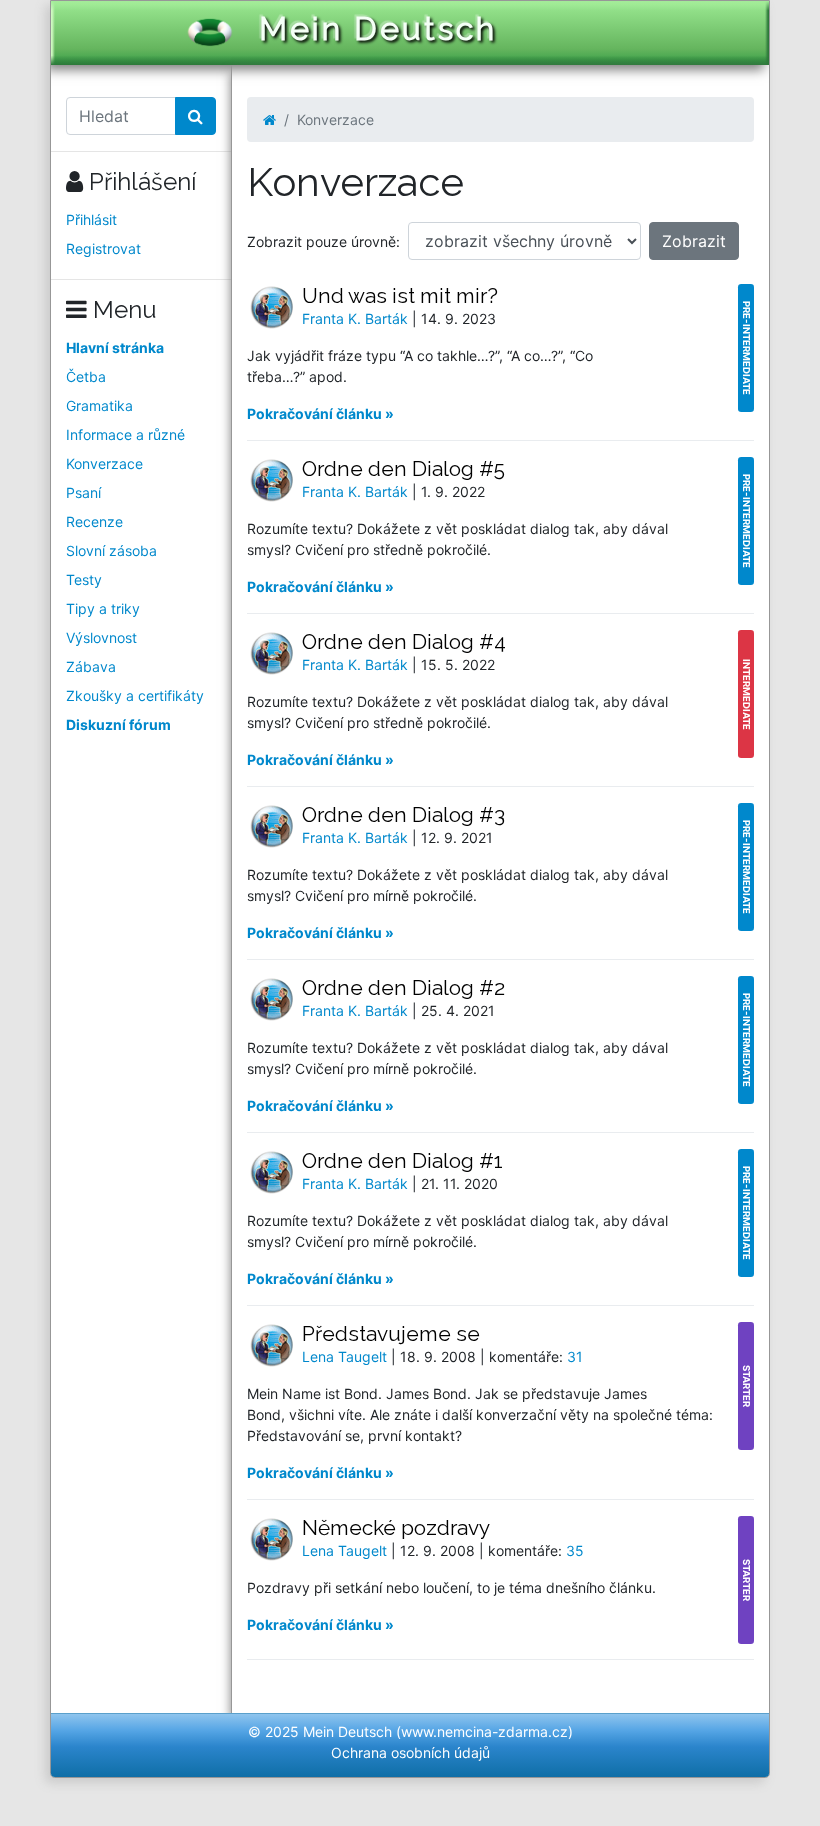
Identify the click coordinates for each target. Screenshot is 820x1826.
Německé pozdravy (396, 1527)
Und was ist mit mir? (400, 295)
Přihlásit (91, 219)
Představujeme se (391, 1333)
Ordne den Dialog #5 (403, 468)
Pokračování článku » (320, 413)
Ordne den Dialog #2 (403, 987)
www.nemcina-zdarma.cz (484, 1731)
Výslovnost (101, 637)
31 (575, 1356)
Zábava (91, 666)
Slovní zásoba (111, 550)
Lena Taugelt (346, 1356)
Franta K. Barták (357, 318)
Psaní (83, 492)
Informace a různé (125, 434)
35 (575, 1550)
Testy (84, 579)
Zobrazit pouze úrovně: (323, 241)
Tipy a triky (103, 608)
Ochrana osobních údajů (410, 1752)
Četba (86, 376)
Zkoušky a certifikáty (135, 695)
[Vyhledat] (195, 116)
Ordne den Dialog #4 (404, 641)
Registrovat (103, 248)
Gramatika (99, 405)
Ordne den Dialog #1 (402, 1160)
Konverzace (104, 463)
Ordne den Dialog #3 (403, 814)
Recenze (94, 521)
